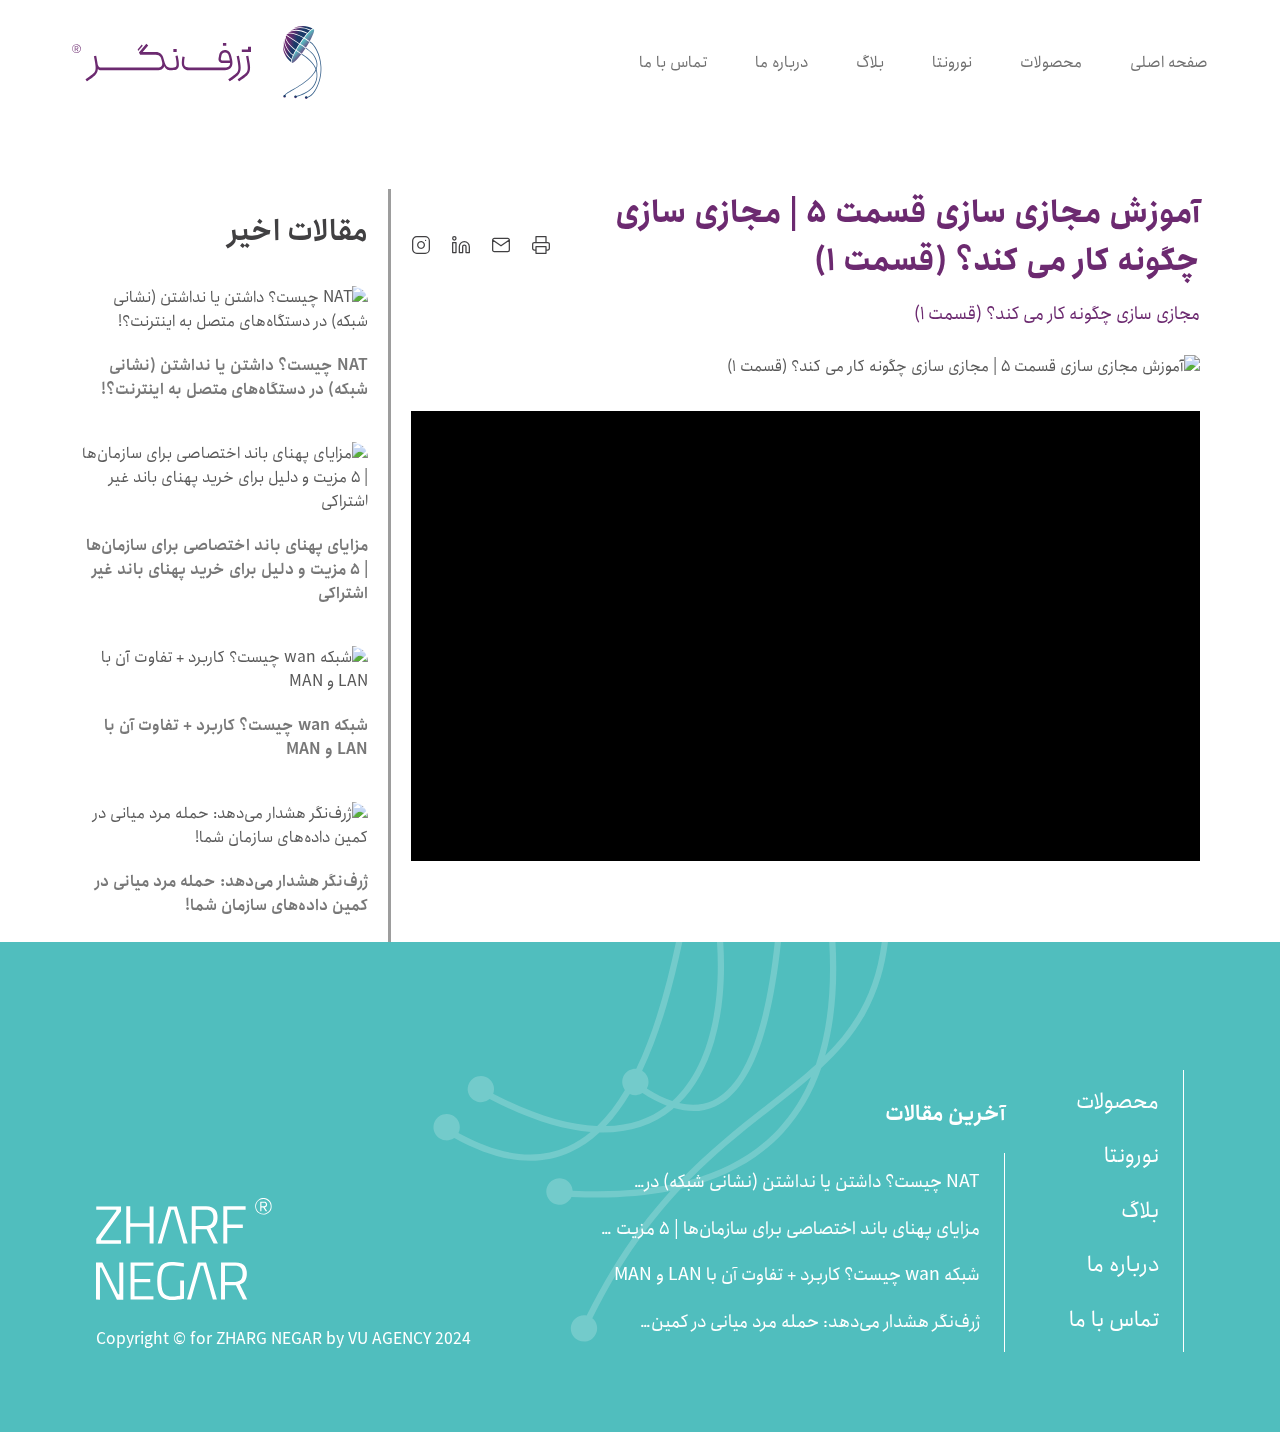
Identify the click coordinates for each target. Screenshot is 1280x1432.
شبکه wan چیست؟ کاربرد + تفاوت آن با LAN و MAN (797, 1275)
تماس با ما (673, 62)
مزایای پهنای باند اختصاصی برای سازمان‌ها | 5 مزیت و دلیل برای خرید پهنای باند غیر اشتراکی (792, 1229)
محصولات (1051, 62)
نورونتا (952, 62)
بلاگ (870, 62)
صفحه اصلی (1169, 62)
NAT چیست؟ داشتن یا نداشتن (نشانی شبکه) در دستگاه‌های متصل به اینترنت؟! (812, 1182)
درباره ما (781, 62)
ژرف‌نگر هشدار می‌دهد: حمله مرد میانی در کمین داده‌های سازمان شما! (815, 1322)
